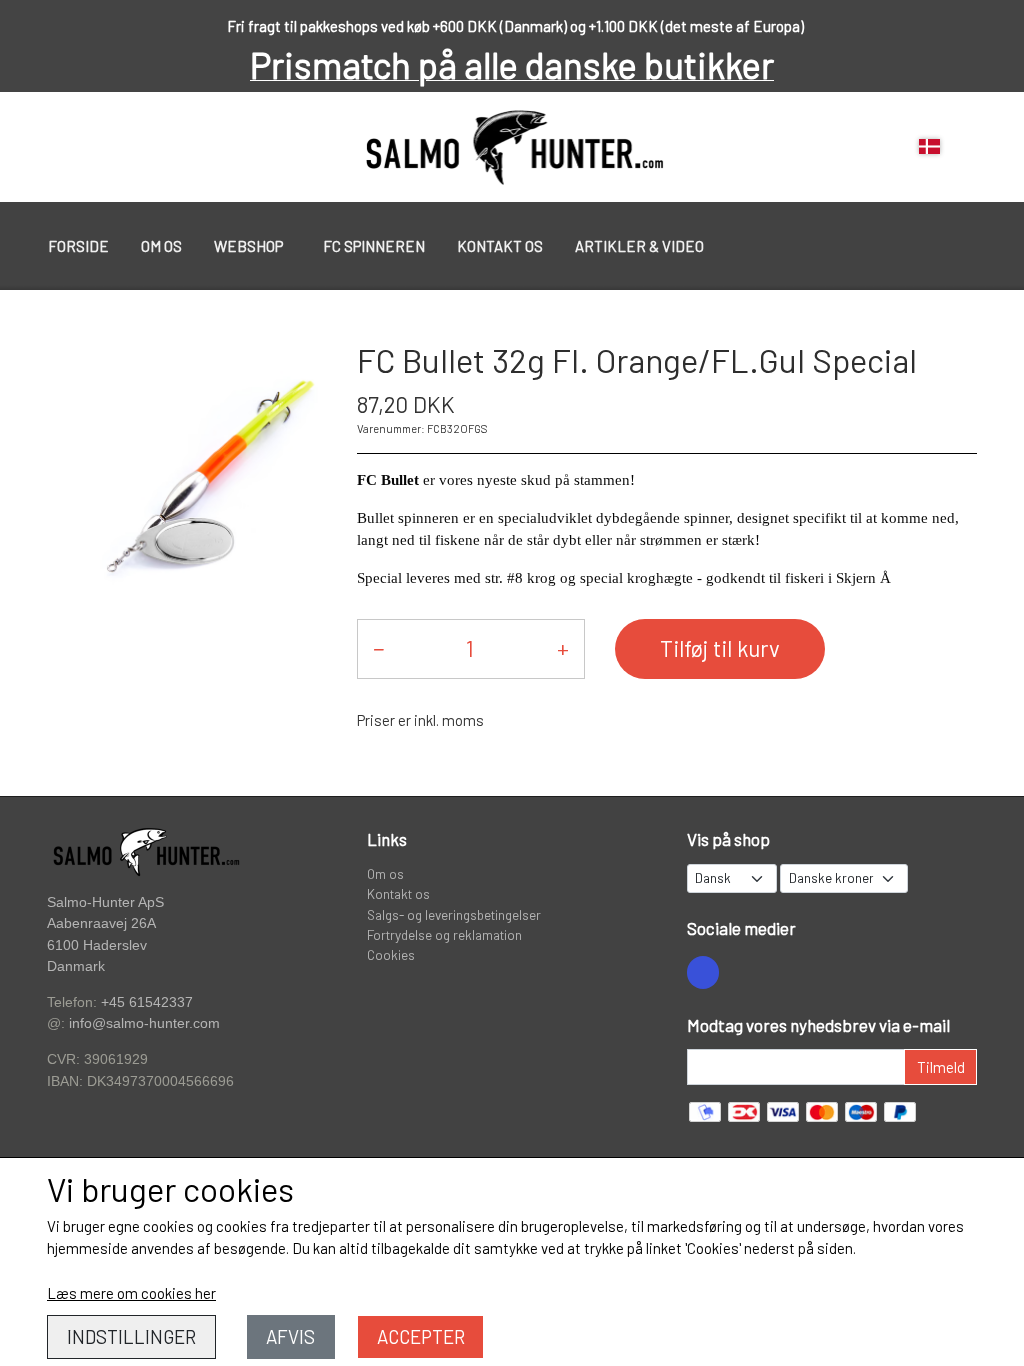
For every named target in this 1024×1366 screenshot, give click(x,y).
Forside (78, 246)
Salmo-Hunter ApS (105, 902)
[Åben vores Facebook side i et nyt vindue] (703, 972)
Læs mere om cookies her (131, 1293)
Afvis (290, 1336)
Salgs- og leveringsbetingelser (454, 914)
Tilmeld (941, 1067)
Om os (161, 246)
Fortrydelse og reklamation (444, 934)
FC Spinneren (374, 246)
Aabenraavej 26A (101, 923)
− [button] (378, 648)
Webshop (248, 246)
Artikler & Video (639, 246)
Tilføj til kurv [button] (720, 648)
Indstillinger (131, 1336)
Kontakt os (500, 246)
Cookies (391, 954)
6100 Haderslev (97, 945)
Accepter (421, 1336)
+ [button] (563, 648)
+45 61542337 (147, 1002)
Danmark (76, 966)
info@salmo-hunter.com (144, 1023)
